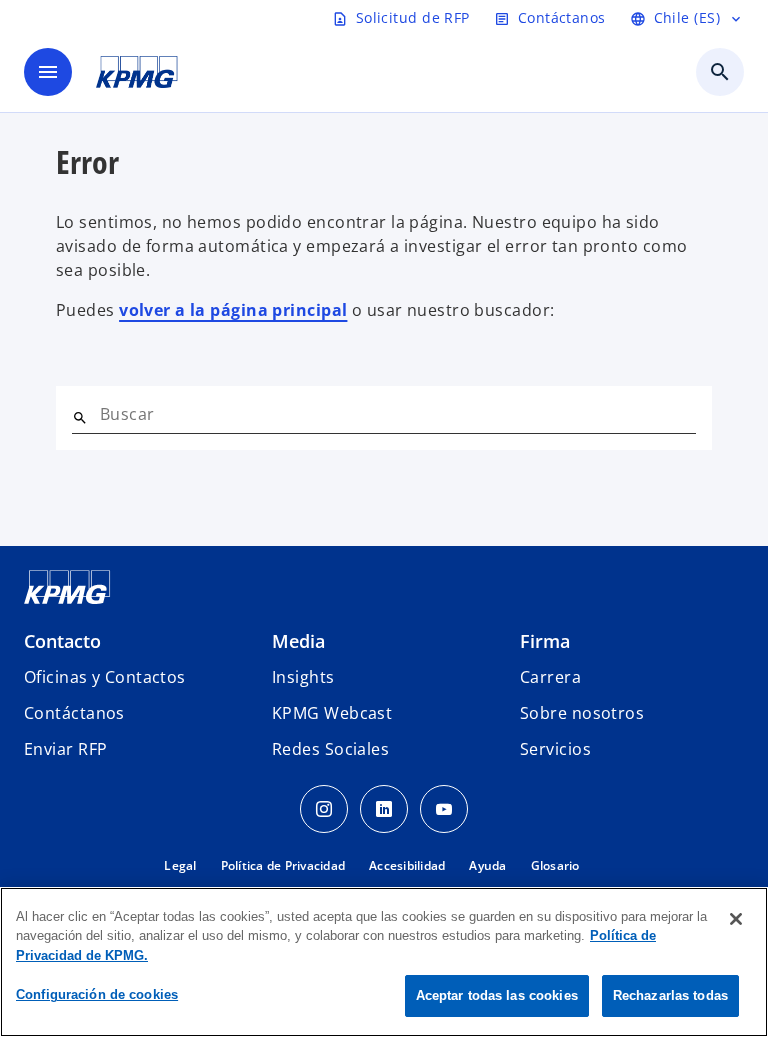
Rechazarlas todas (670, 995)
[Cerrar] (736, 919)
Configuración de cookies (97, 994)
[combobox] (398, 414)
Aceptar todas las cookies (497, 995)
